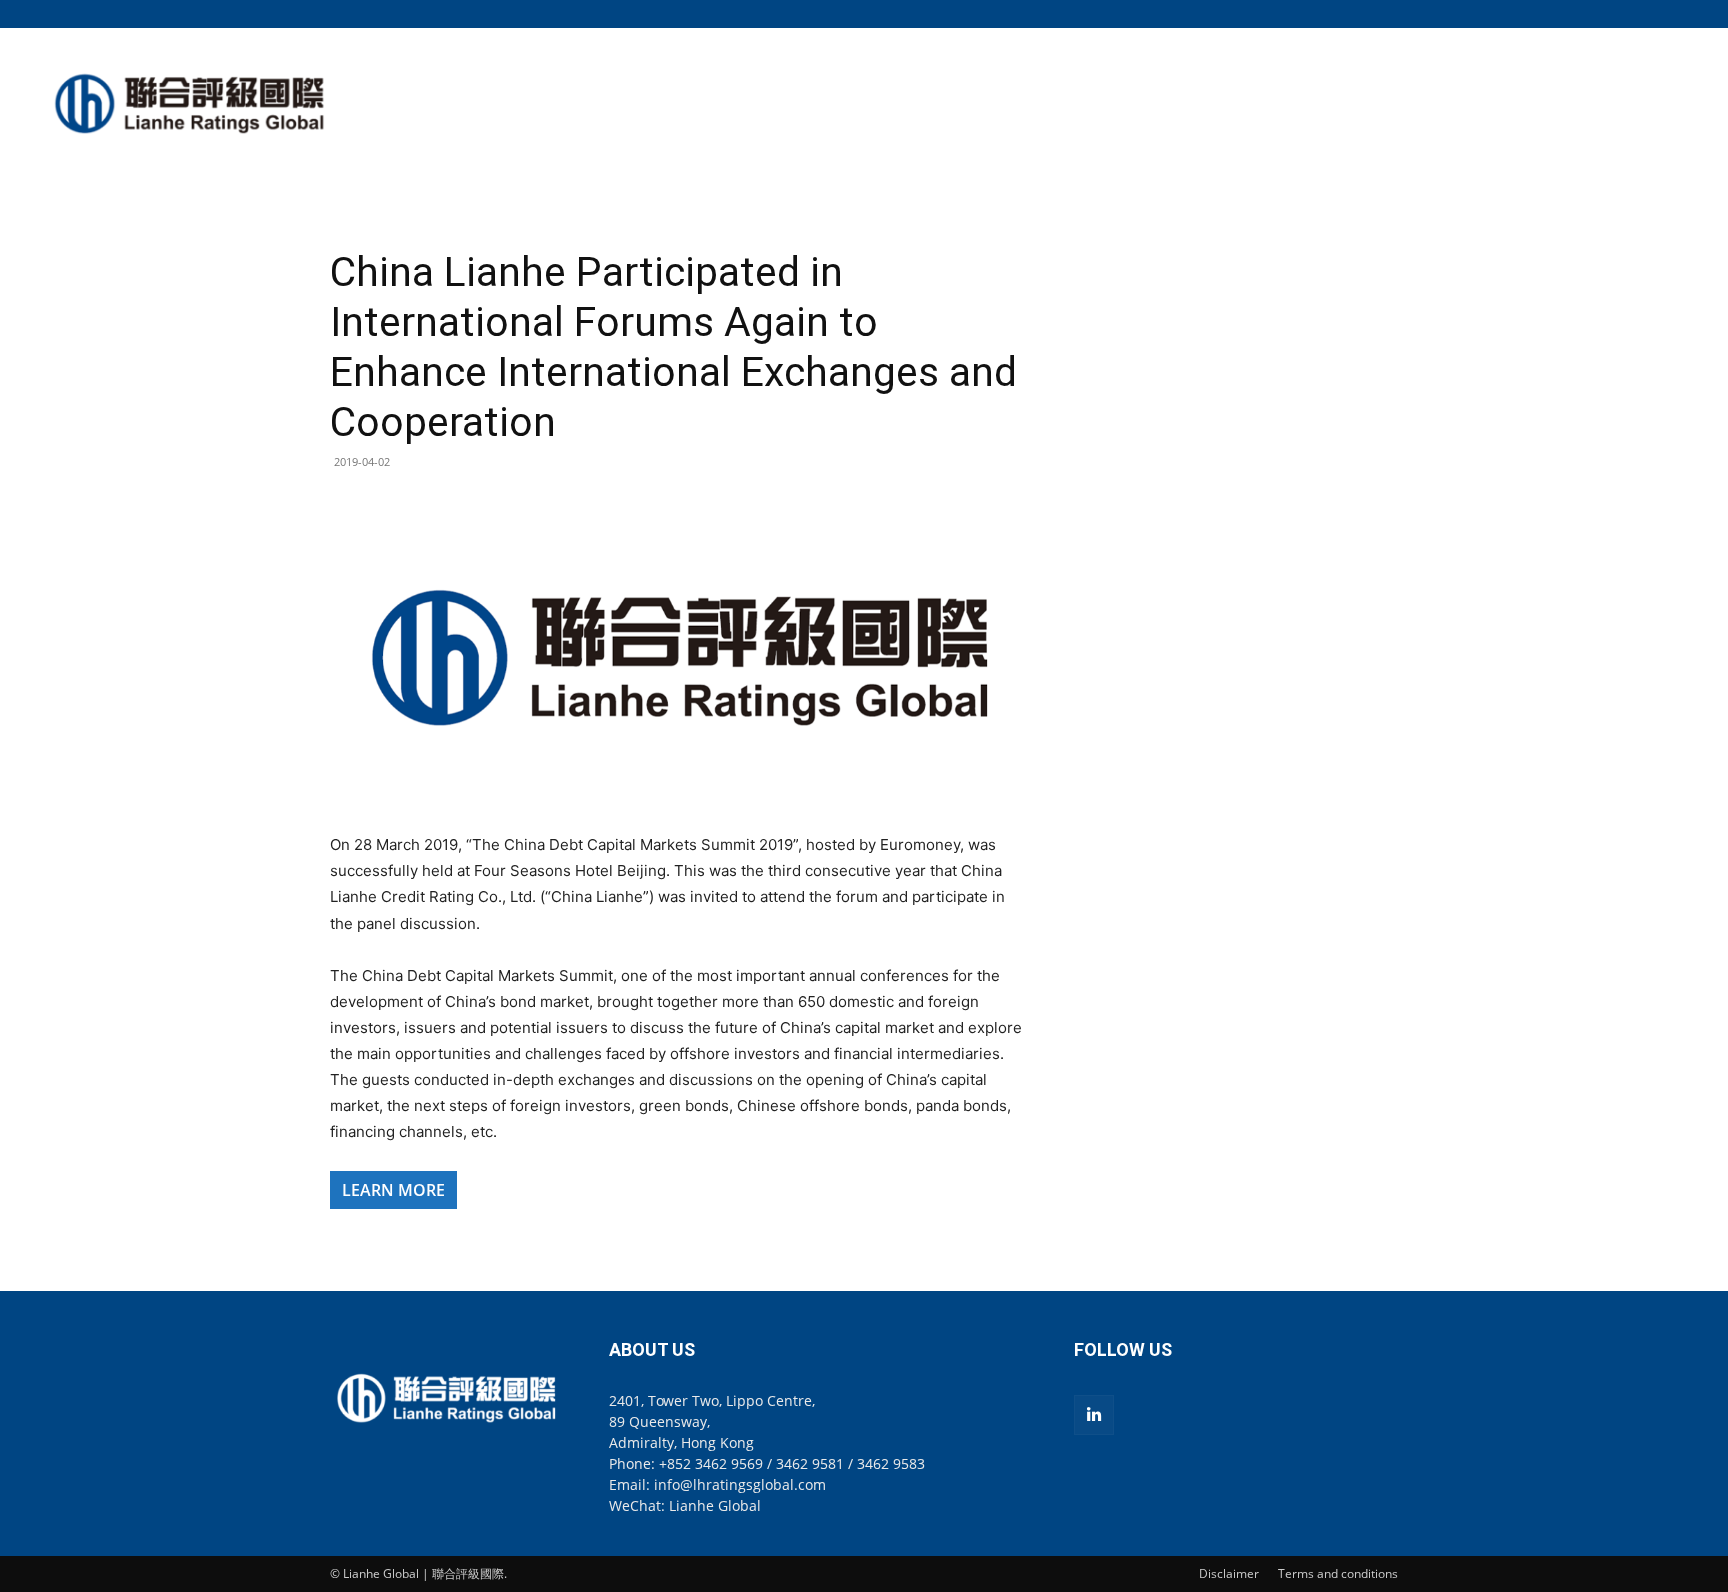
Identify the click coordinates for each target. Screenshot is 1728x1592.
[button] (1383, 13)
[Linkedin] (1094, 1415)
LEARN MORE (393, 1190)
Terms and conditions (1338, 1573)
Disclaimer (1229, 1573)
